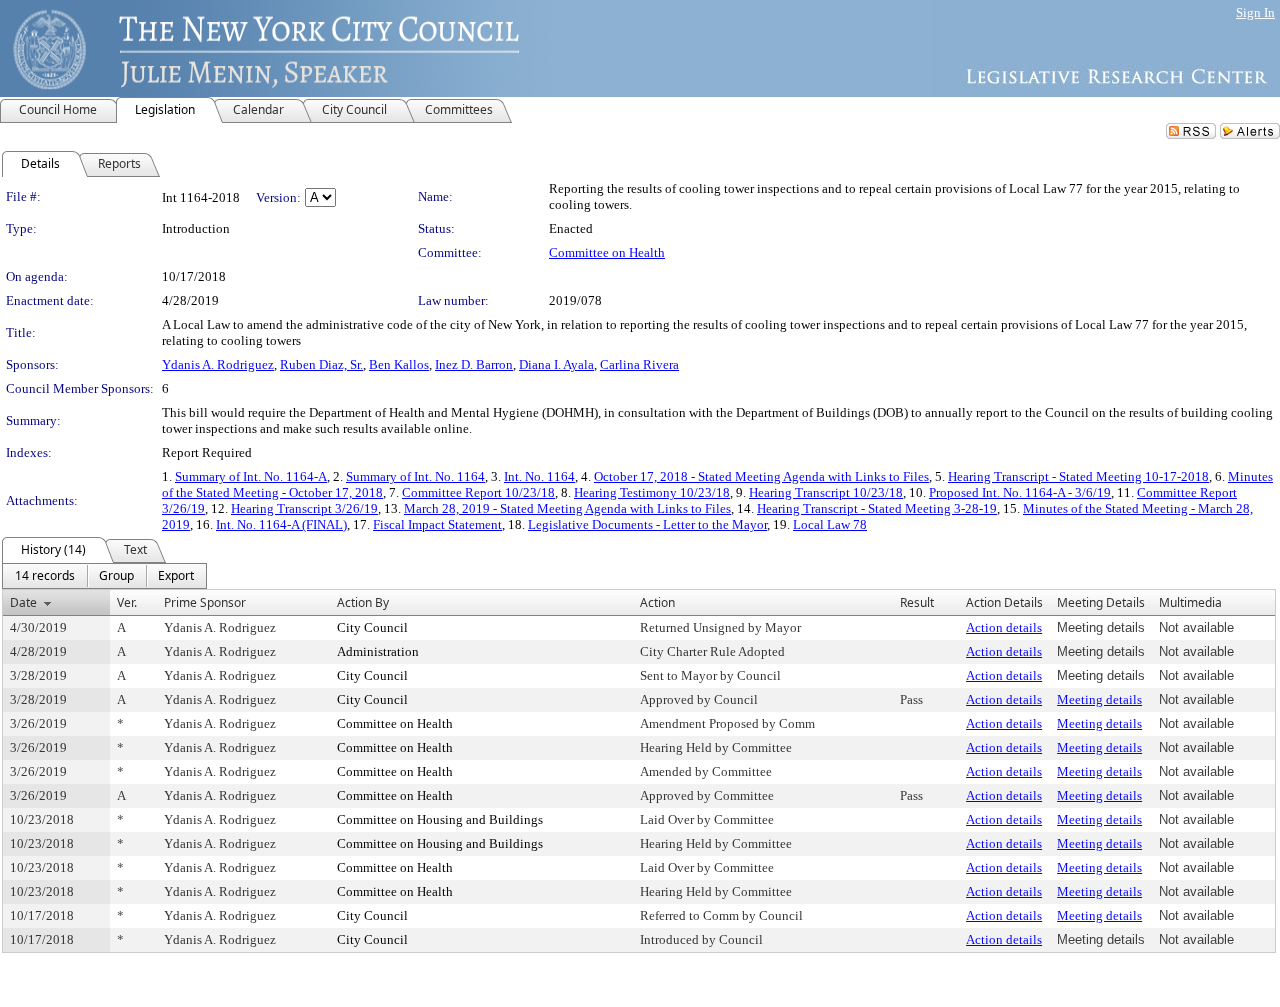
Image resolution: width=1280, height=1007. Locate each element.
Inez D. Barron (474, 364)
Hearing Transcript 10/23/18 (826, 492)
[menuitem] (45, 576)
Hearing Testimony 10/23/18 (652, 492)
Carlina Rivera (639, 364)
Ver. (127, 602)
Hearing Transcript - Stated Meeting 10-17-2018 (1078, 476)
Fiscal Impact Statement (437, 524)
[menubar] (104, 576)
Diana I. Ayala (556, 364)
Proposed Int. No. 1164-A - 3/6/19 (1020, 492)
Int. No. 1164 (539, 476)
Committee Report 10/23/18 (478, 492)
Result (917, 602)
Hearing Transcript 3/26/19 (304, 508)
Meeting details (1099, 699)
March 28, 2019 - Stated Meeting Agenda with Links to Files (567, 508)
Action (657, 602)
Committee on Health (607, 252)
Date (23, 602)
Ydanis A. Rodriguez (218, 364)
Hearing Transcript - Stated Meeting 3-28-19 (877, 508)
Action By (363, 602)
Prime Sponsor (205, 602)
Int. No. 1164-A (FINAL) (281, 524)
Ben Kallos (399, 364)
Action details (1004, 627)
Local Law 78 (830, 524)
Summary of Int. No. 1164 (415, 476)
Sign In (1255, 12)
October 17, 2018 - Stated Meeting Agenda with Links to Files (761, 476)
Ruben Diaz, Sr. (321, 364)
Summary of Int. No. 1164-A (251, 476)
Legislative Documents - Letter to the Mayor (647, 524)
